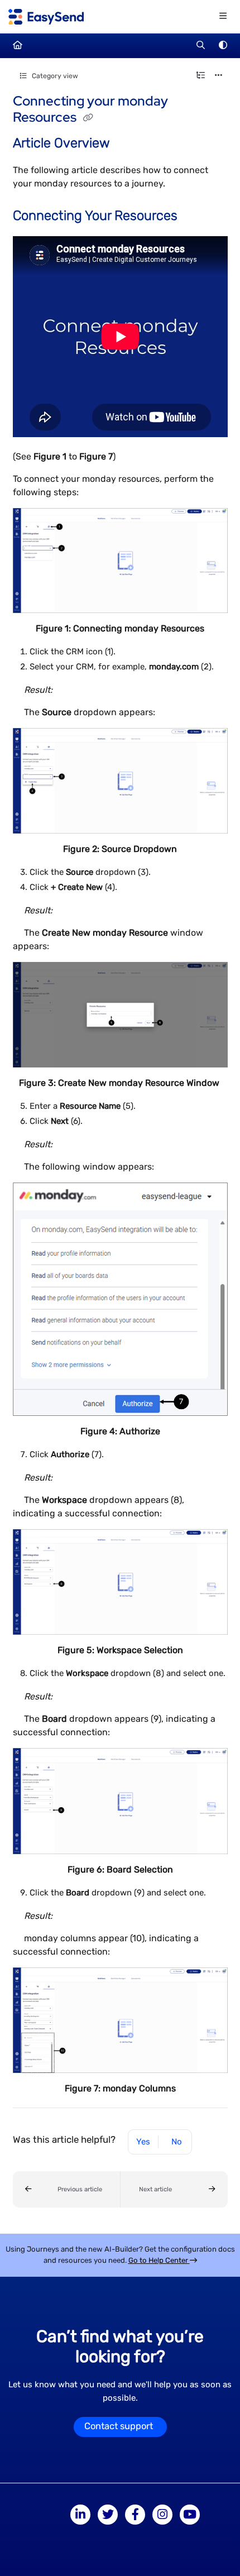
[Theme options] (223, 46)
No (177, 2142)
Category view (54, 76)
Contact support (119, 2426)
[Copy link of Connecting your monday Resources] (88, 118)
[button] (67, 2189)
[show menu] (223, 17)
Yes (143, 2142)
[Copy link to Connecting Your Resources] (195, 217)
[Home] (46, 17)
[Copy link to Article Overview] (127, 144)
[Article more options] (219, 76)
